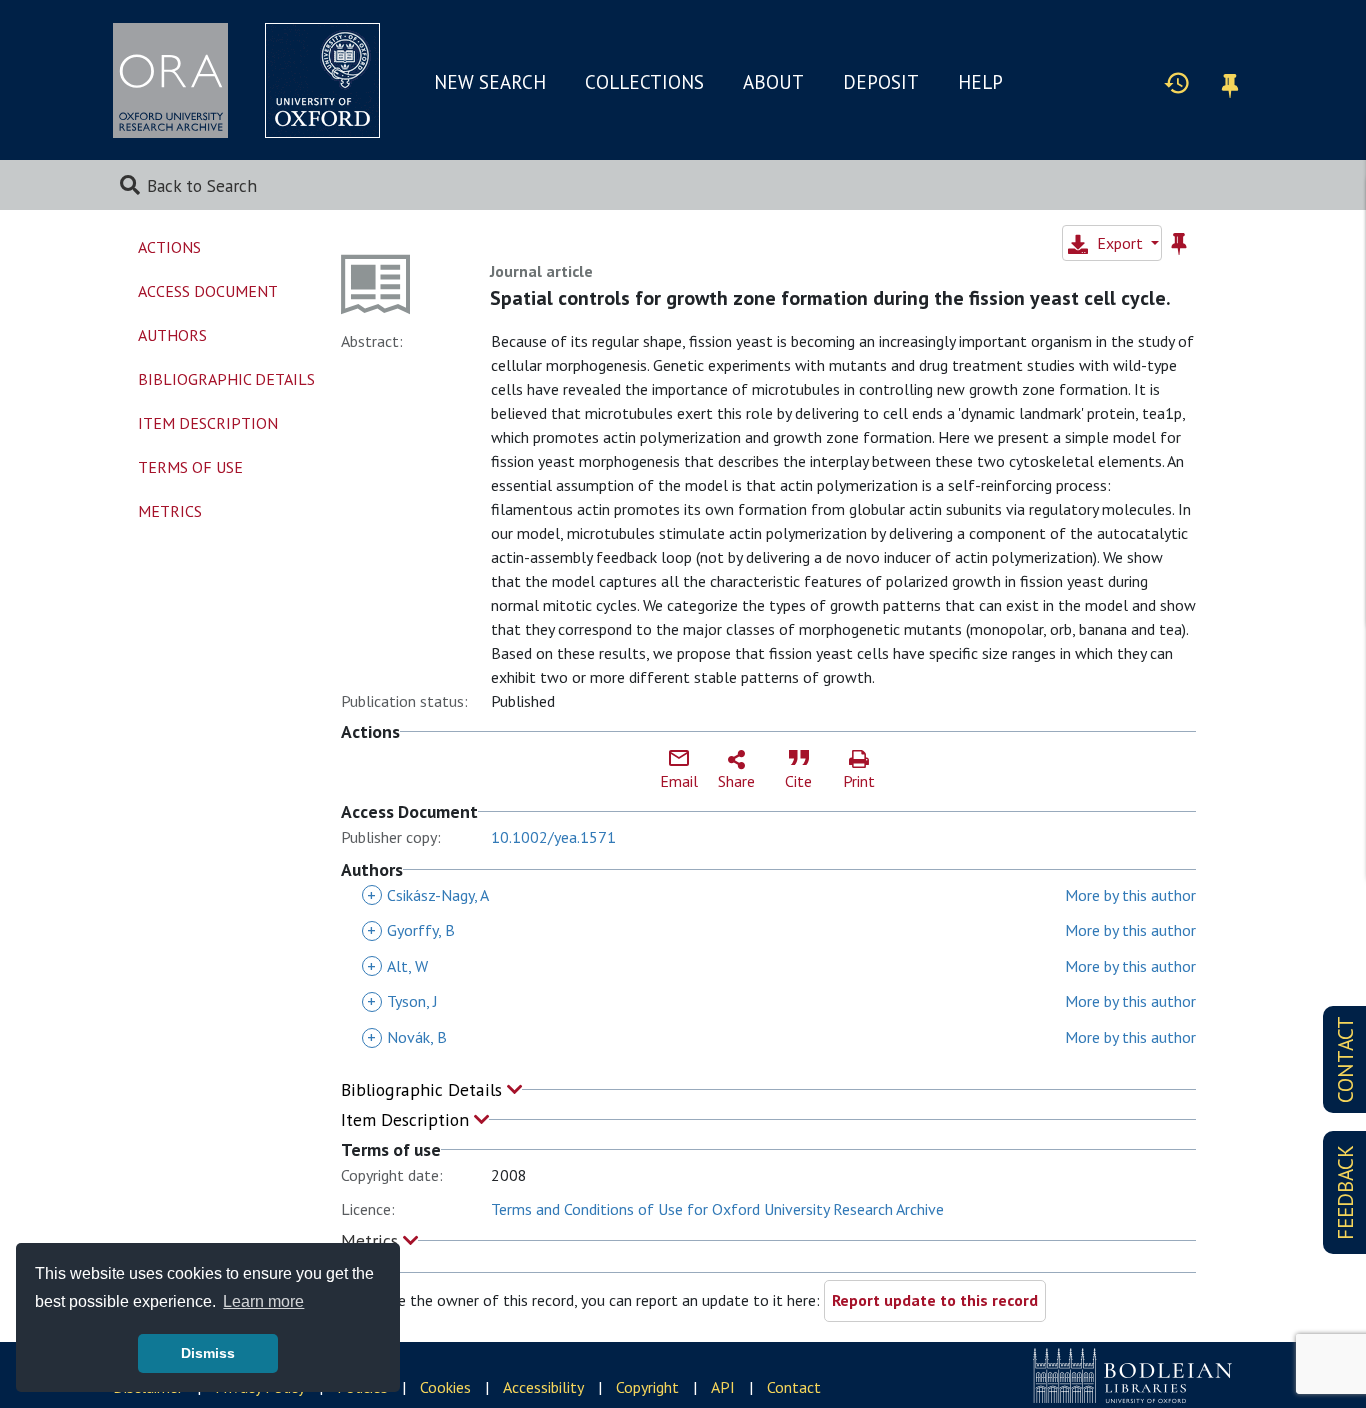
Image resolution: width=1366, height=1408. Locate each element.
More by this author (1130, 895)
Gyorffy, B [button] (411, 930)
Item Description (407, 1119)
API (723, 1387)
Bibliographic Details (424, 1089)
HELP (980, 82)
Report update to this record (935, 1300)
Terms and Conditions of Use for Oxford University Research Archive (717, 1209)
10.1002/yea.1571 (553, 837)
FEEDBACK (1345, 1192)
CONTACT (1345, 1059)
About (773, 82)
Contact (794, 1387)
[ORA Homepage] (170, 80)
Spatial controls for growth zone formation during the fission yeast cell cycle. (830, 298)
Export (1120, 243)
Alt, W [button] (397, 966)
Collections (644, 82)
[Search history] (1177, 82)
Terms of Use (190, 467)
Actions (169, 247)
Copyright (647, 1387)
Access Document (208, 291)
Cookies (445, 1387)
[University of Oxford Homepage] (322, 80)
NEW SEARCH (490, 82)
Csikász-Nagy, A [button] (428, 895)
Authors (172, 335)
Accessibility (543, 1387)
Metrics (372, 1240)
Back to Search (202, 185)
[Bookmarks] (1230, 82)
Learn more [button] (263, 1301)
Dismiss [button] (208, 1353)
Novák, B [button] (407, 1037)
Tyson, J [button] (402, 1001)
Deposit (881, 82)
